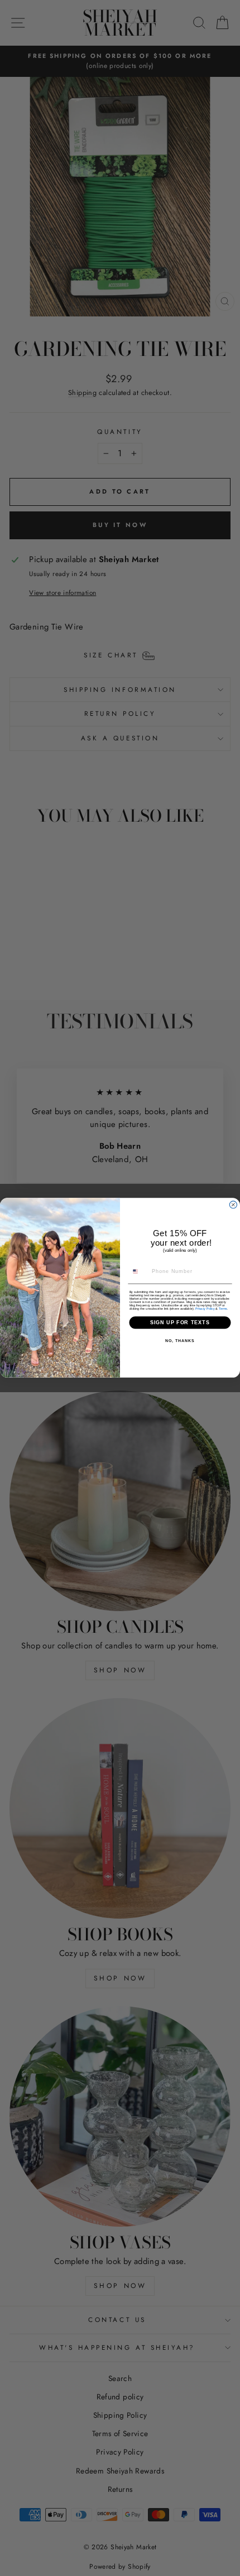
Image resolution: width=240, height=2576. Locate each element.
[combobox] (139, 1272)
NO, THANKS (180, 1341)
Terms (223, 1309)
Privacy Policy (205, 1309)
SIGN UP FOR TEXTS (180, 1323)
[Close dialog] (233, 1205)
